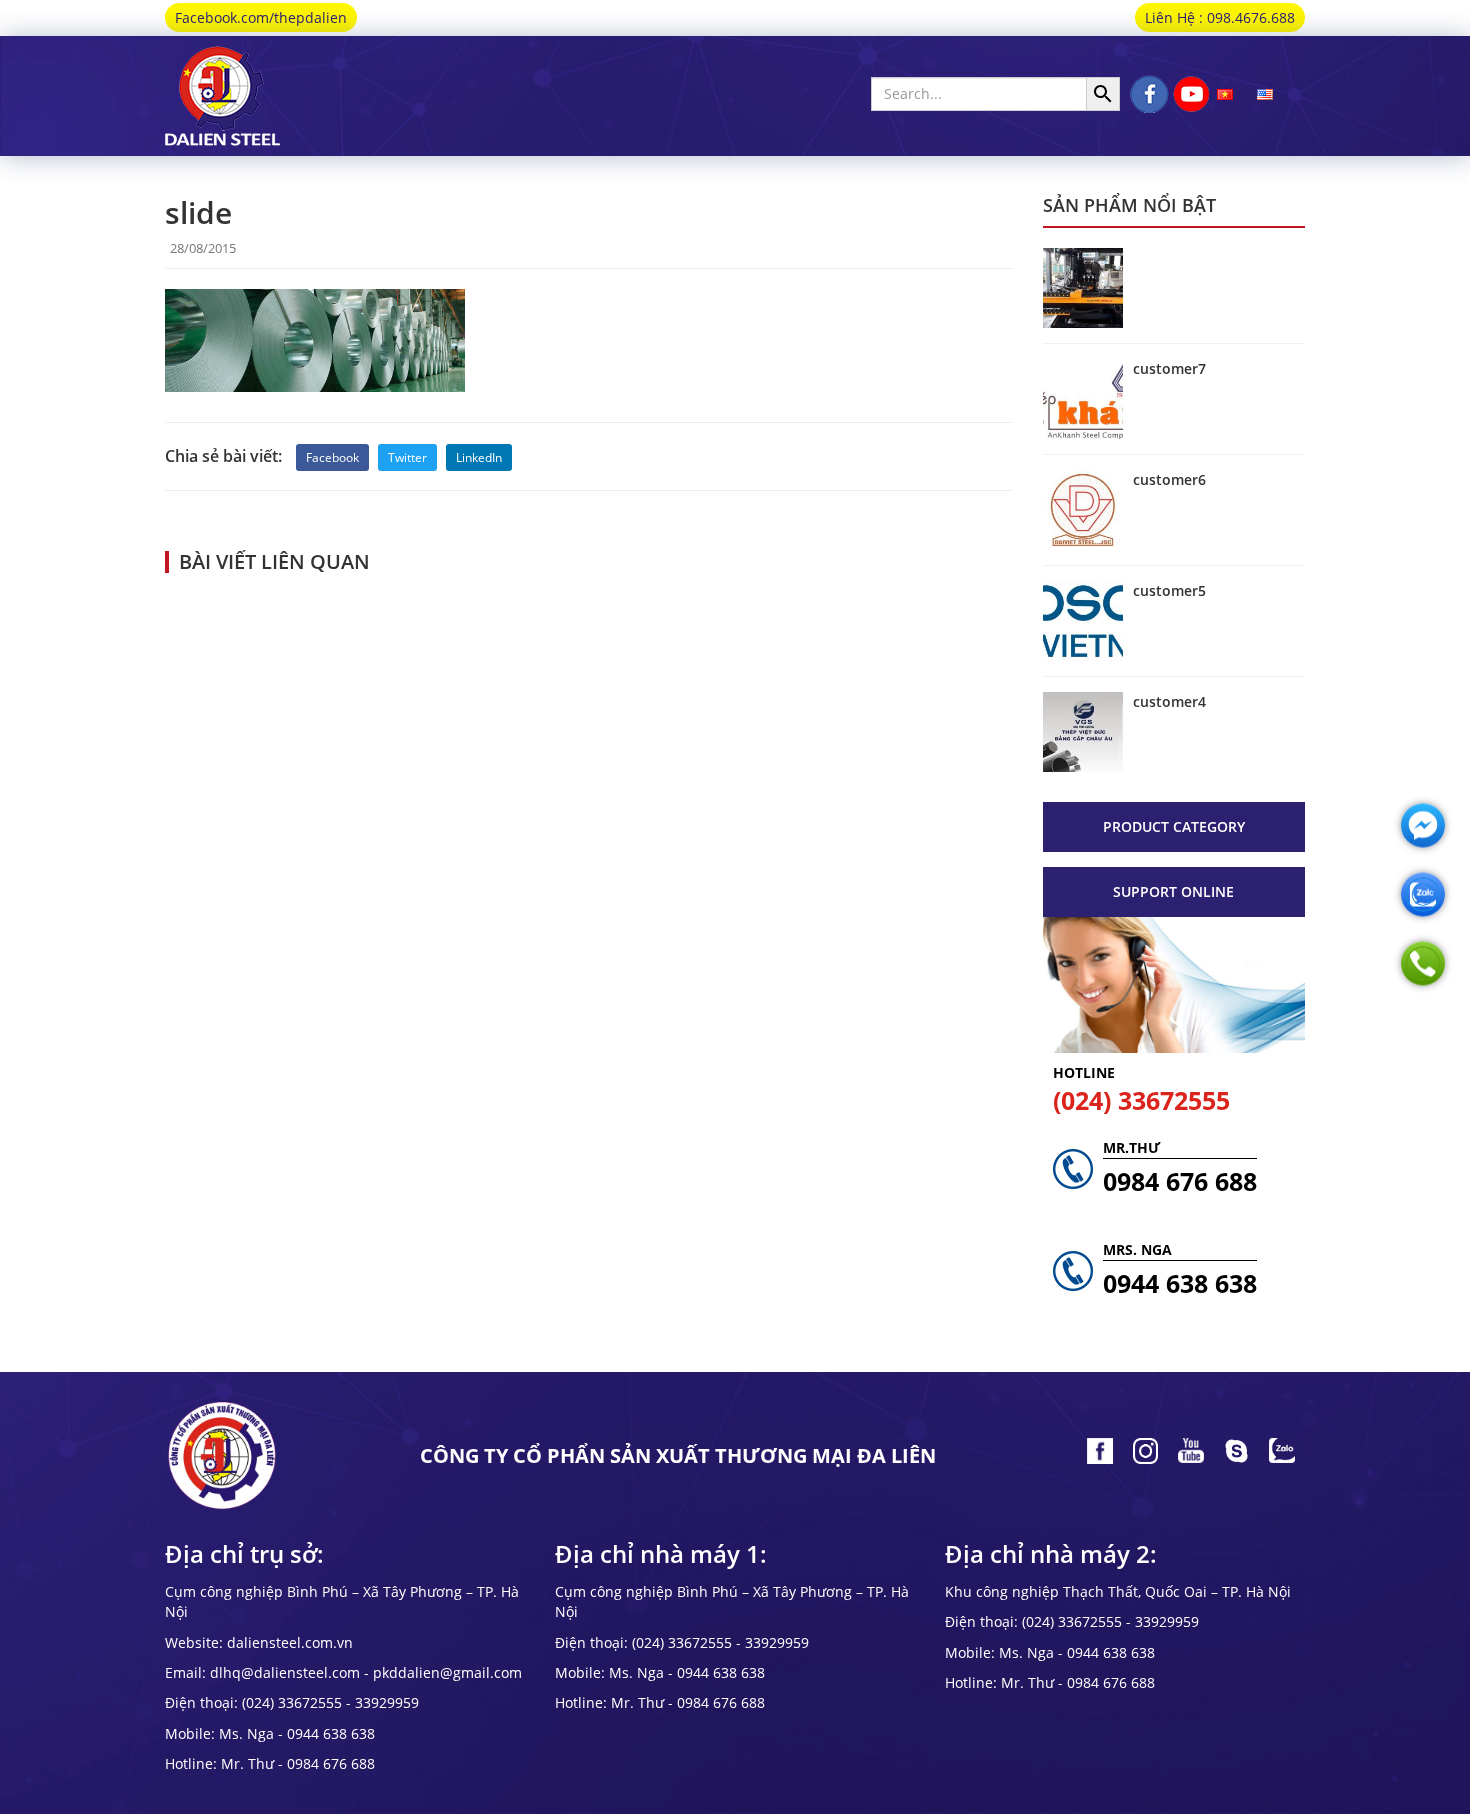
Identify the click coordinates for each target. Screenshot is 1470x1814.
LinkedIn (479, 457)
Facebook (332, 457)
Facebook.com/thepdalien (261, 17)
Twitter (407, 457)
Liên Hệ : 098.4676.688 (1220, 17)
